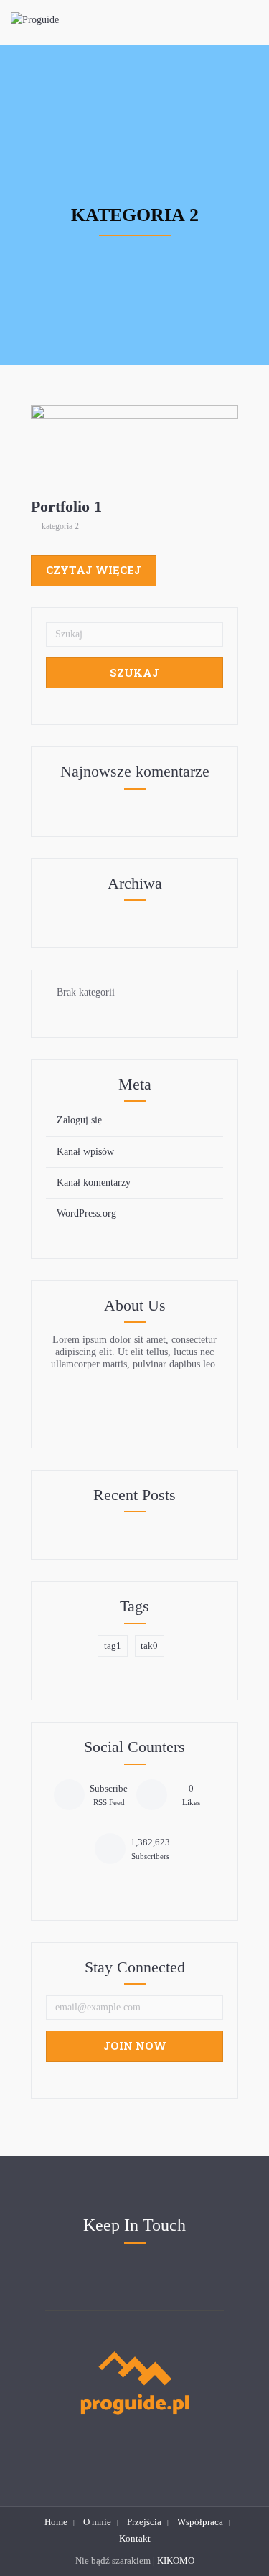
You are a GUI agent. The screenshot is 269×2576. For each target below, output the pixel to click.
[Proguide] (35, 20)
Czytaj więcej (94, 570)
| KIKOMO (174, 2561)
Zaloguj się (79, 1120)
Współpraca (200, 2522)
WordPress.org (86, 1213)
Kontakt (135, 2538)
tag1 (113, 1645)
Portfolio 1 (136, 448)
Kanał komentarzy (94, 1182)
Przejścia (144, 2522)
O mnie (97, 2522)
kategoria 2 (136, 467)
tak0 (149, 1645)
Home (56, 2522)
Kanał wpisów (85, 1152)
